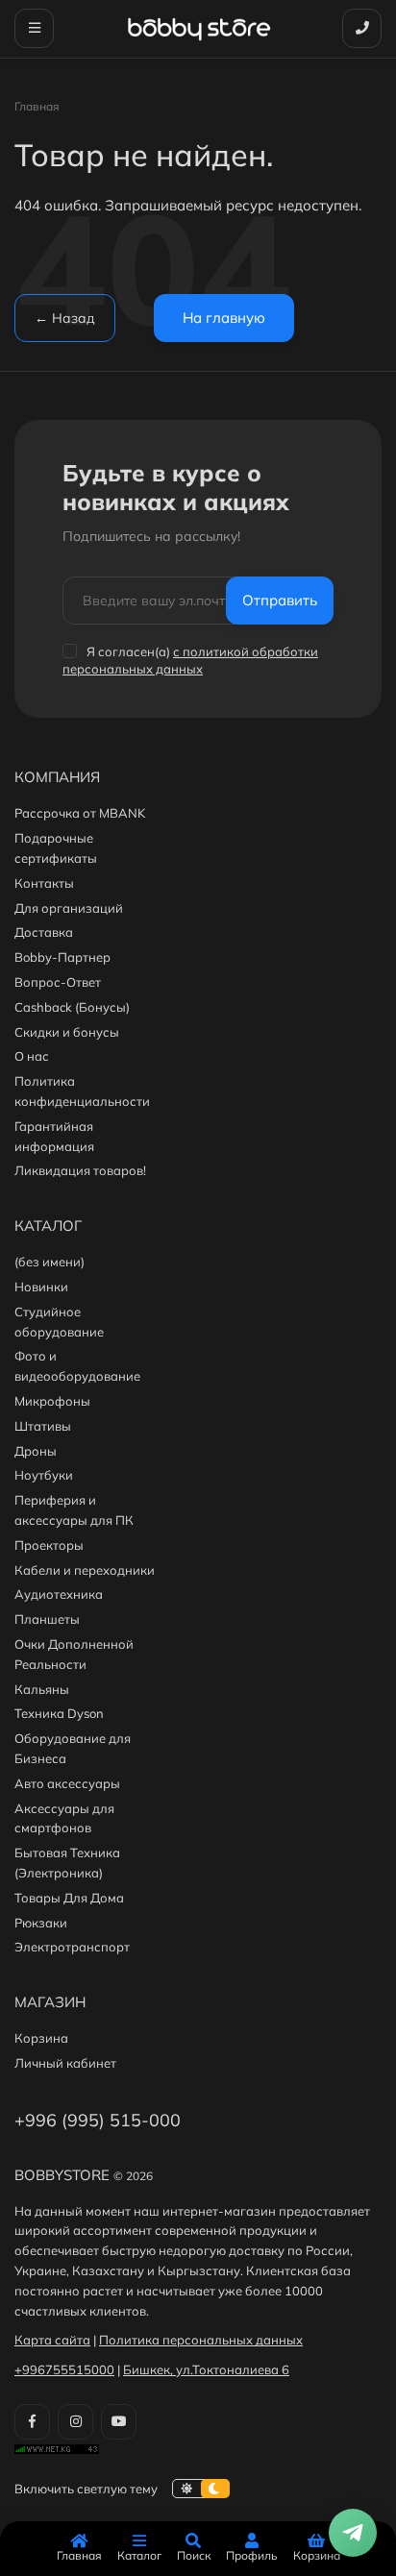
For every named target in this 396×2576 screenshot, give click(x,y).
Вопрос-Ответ (58, 982)
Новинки (41, 1287)
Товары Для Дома (69, 1898)
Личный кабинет (65, 2063)
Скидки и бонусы (67, 1032)
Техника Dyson (59, 1713)
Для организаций (69, 908)
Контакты (44, 883)
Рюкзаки (41, 1923)
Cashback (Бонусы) (72, 1007)
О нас (32, 1056)
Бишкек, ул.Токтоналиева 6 (206, 2369)
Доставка (44, 932)
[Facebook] (32, 2422)
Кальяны (42, 1689)
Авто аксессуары (67, 1783)
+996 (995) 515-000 (98, 2120)
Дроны (36, 1451)
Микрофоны (52, 1401)
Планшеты (47, 1619)
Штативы (43, 1426)
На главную (224, 318)
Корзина (41, 2038)
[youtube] (119, 2422)
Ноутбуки (44, 1475)
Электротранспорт (72, 1947)
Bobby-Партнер (62, 957)
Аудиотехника (59, 1594)
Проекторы (49, 1545)
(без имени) (49, 1262)
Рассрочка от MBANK (80, 813)
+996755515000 (64, 2369)
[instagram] (75, 2422)
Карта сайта (52, 2340)
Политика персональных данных (201, 2340)
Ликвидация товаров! (80, 1170)
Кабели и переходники (85, 1570)
